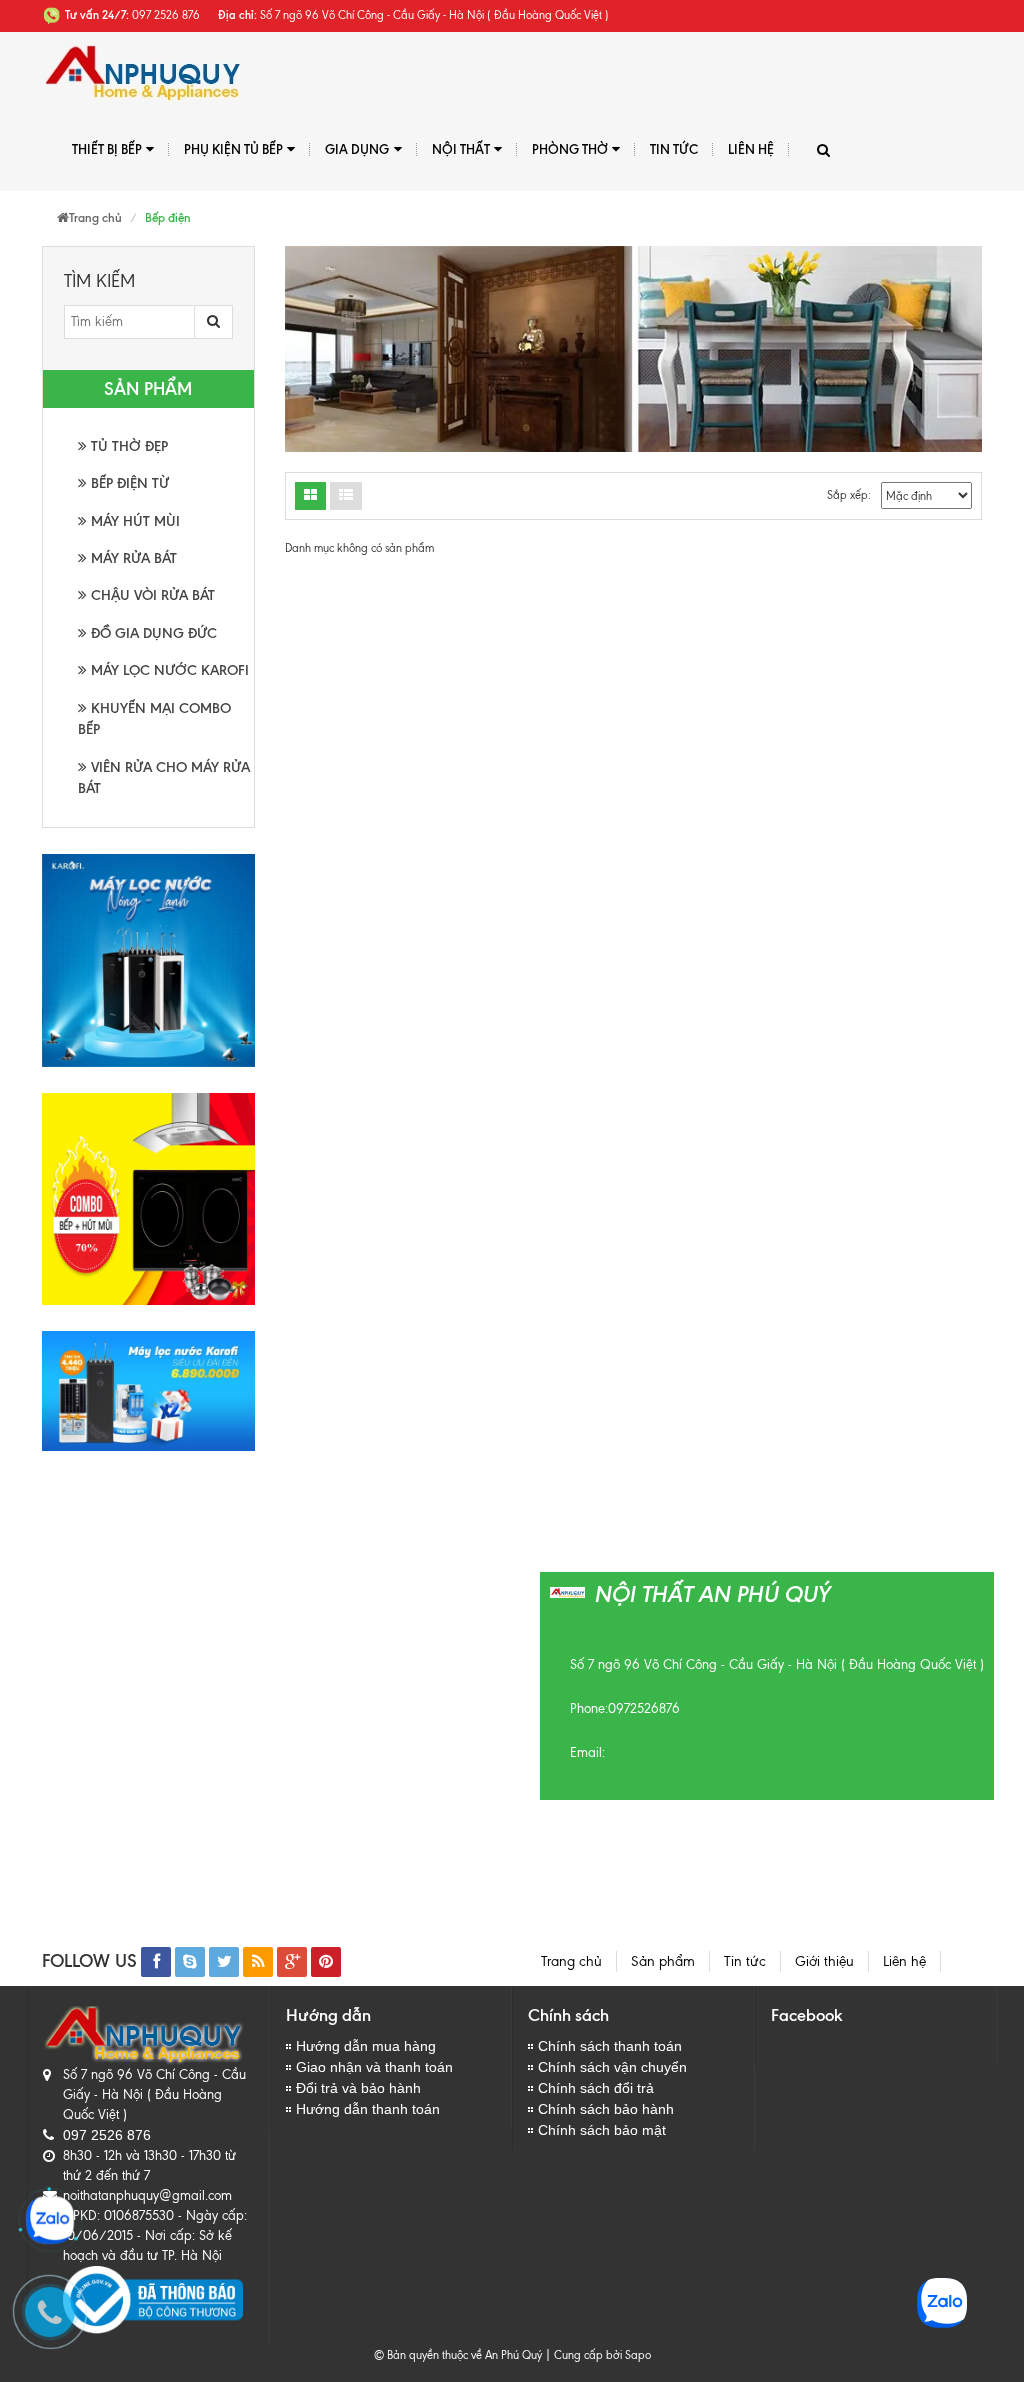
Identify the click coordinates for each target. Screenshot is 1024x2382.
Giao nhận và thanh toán (374, 2067)
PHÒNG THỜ (570, 149)
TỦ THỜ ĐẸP (127, 446)
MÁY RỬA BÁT (132, 558)
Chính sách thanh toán (610, 2046)
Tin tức (745, 1961)
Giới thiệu (824, 1961)
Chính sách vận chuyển (612, 2067)
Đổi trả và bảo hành (358, 2088)
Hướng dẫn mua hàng (366, 2046)
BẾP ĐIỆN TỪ (128, 483)
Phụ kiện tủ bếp (233, 149)
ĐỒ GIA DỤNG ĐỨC (152, 633)
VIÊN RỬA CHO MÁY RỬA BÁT (164, 778)
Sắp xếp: (849, 495)
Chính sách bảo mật (602, 2130)
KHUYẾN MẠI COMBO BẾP (154, 719)
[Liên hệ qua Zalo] (50, 2220)
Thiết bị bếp (107, 149)
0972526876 (644, 1708)
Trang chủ (571, 1961)
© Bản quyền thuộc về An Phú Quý (458, 2355)
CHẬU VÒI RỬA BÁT (151, 595)
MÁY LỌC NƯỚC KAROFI (168, 670)
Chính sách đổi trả (596, 2088)
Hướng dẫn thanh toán (368, 2109)
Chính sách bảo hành (606, 2109)
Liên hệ (751, 149)
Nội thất (461, 149)
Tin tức (674, 149)
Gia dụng (357, 149)
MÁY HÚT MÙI (133, 521)
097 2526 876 (107, 2135)
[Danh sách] (310, 496)
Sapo (638, 2355)
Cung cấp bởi (585, 2355)
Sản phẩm (663, 1961)
